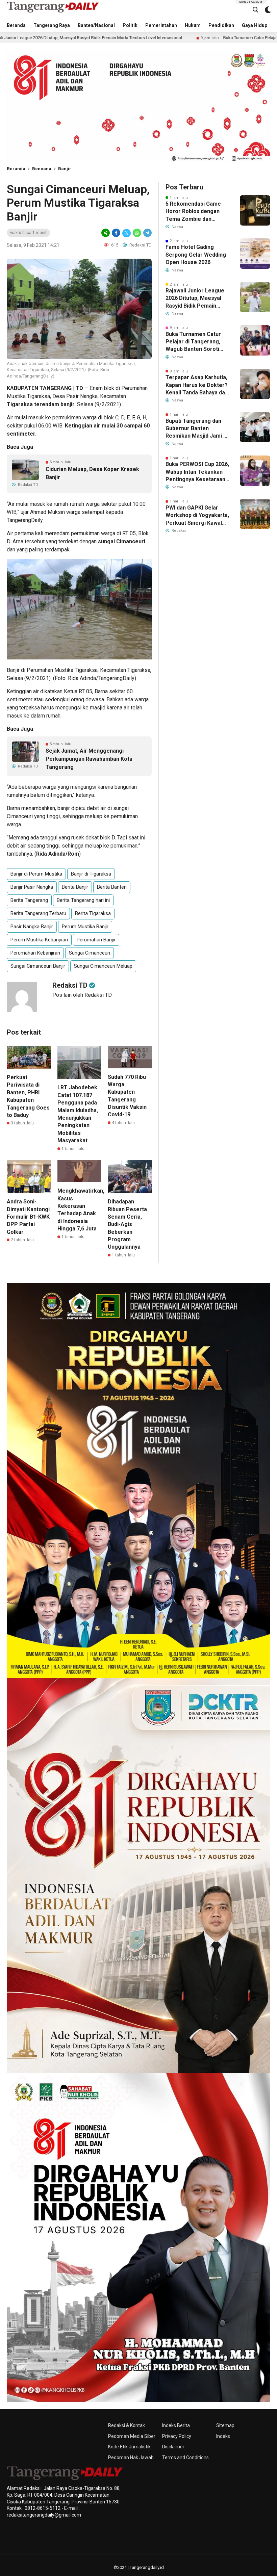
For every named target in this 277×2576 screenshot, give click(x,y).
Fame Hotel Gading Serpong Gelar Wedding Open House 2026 (196, 255)
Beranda (16, 25)
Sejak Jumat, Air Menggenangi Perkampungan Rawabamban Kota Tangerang (89, 759)
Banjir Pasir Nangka (32, 887)
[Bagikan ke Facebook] (116, 233)
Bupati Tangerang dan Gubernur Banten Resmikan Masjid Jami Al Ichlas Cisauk (197, 429)
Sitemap (225, 2425)
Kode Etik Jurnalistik (129, 2447)
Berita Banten (112, 887)
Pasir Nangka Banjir (32, 927)
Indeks (223, 2436)
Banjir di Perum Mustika (36, 874)
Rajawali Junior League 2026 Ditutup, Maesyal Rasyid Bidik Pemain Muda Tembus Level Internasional (195, 298)
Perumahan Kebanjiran (35, 953)
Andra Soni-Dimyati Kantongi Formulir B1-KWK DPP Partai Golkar (28, 1217)
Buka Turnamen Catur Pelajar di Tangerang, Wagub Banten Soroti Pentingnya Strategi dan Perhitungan (196, 342)
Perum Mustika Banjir (85, 927)
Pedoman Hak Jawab (131, 2457)
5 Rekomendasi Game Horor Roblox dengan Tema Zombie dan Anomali (193, 212)
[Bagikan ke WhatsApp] (137, 233)
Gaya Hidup (255, 25)
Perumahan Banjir (96, 940)
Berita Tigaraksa (93, 913)
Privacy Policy (177, 2436)
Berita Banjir (75, 887)
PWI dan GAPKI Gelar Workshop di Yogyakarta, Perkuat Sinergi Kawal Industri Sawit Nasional (197, 516)
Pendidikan (221, 25)
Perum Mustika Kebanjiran (39, 940)
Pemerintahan (161, 25)
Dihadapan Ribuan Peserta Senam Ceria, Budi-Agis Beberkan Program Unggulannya (127, 1224)
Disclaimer (173, 2447)
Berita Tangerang (29, 900)
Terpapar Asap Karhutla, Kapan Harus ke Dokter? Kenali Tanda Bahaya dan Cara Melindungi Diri (197, 385)
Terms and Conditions (185, 2457)
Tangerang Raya (52, 25)
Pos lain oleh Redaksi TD (82, 995)
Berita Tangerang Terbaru (38, 913)
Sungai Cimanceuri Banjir (38, 966)
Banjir (65, 169)
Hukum (193, 25)
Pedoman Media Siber (132, 2436)
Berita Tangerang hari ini (83, 900)
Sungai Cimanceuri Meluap (103, 966)
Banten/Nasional (96, 25)
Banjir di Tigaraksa (91, 874)
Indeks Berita (176, 2425)
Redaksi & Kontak (127, 2425)
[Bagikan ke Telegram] (147, 233)
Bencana (42, 169)
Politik (130, 25)
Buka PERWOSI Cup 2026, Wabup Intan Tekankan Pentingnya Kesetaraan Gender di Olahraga (197, 472)
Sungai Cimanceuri (90, 953)
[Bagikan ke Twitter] (127, 233)
